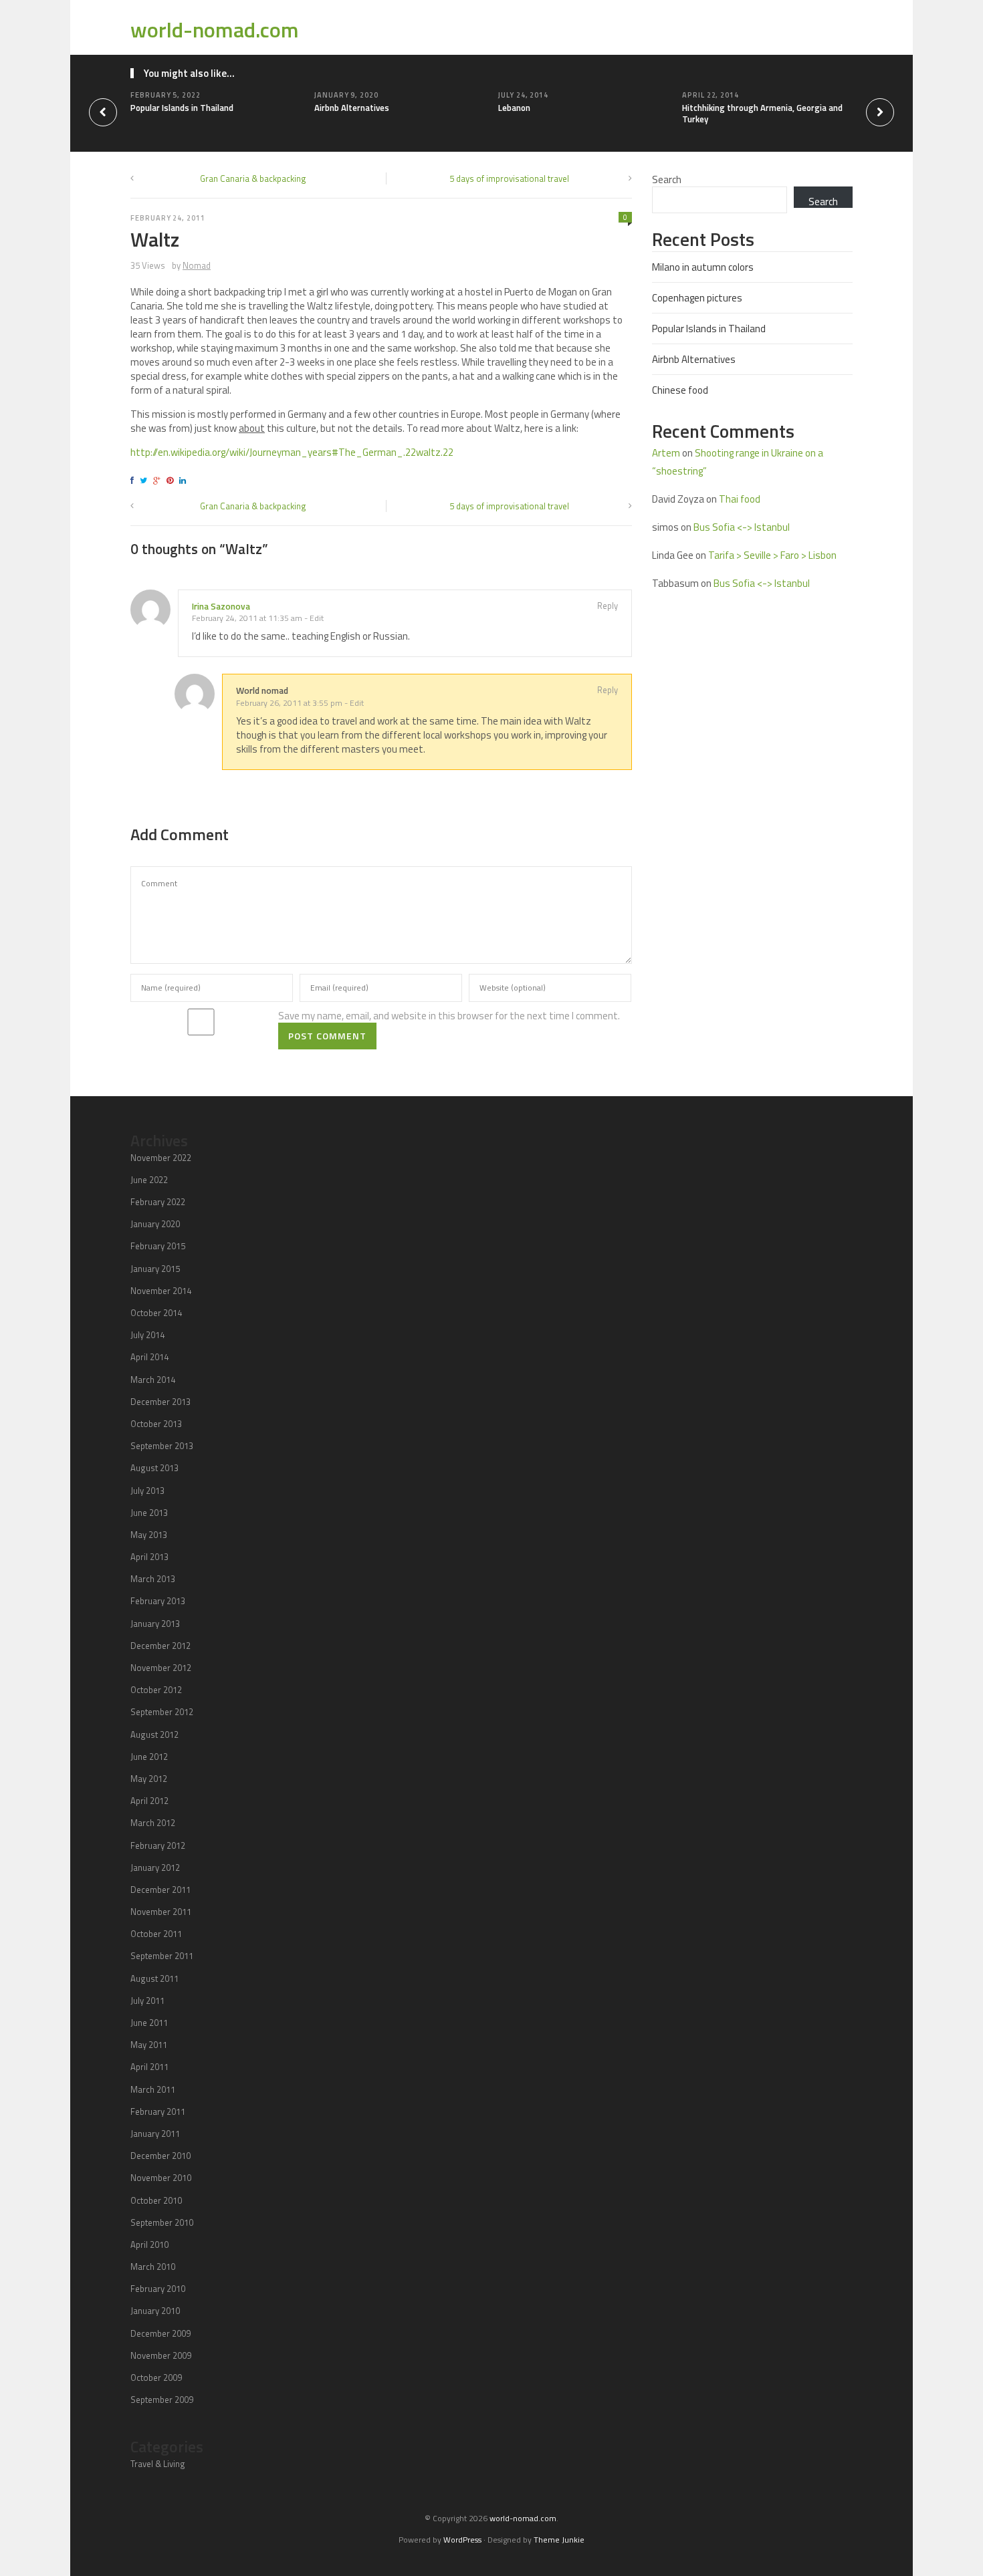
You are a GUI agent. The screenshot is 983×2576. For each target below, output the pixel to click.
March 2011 (153, 2089)
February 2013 (158, 1601)
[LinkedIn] (185, 480)
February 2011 (158, 2111)
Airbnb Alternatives (352, 108)
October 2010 (156, 2200)
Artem (666, 453)
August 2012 (154, 1734)
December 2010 (160, 2156)
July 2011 (147, 2001)
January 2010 (155, 2311)
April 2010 (149, 2244)
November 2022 (161, 1158)
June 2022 (149, 1180)
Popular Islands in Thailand (182, 108)
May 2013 (149, 1535)
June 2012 (149, 1757)
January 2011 (155, 2134)
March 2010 (153, 2267)
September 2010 (162, 2222)
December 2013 (160, 1402)
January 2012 (155, 1867)
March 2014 (153, 1380)
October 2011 (156, 1934)
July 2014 (147, 1335)
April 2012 (149, 1801)
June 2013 (149, 1513)
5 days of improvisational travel (509, 178)
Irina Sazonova (221, 606)
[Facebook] (134, 480)
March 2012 (153, 1823)
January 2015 (155, 1269)
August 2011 (154, 1978)
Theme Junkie (559, 2540)
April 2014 (149, 1357)
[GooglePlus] (159, 480)
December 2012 (160, 1646)
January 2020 (155, 1224)
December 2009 (160, 2333)
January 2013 (155, 1624)
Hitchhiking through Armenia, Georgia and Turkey (762, 113)
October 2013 (156, 1424)
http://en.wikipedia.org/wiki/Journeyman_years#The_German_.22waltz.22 (292, 452)
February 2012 (158, 1845)
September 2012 (162, 1712)
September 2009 (162, 2400)
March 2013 (153, 1579)
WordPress (462, 2540)
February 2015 (158, 1246)
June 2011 (149, 2023)
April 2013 (149, 1557)
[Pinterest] (172, 480)
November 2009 (161, 2355)
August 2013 (154, 1468)
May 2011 (149, 2045)
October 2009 (156, 2377)
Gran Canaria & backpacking (253, 178)
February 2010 (158, 2289)
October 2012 (156, 1690)
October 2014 (156, 1313)
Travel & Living (158, 2464)
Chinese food (680, 390)
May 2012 (149, 1779)
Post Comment (327, 1036)
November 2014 (161, 1291)
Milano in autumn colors (703, 267)
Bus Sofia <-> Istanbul (742, 527)
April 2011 (149, 2067)
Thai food (740, 499)
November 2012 (161, 1668)
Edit (317, 618)
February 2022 (158, 1202)
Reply (608, 606)
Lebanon (514, 108)
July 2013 (147, 1491)
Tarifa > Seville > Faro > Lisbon (772, 555)
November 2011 (161, 1912)
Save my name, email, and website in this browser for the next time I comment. (449, 1016)
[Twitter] (145, 480)
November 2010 (161, 2178)
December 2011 (160, 1890)
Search (667, 179)
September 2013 (162, 1446)
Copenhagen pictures (697, 298)
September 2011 (162, 1956)
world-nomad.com (215, 29)
